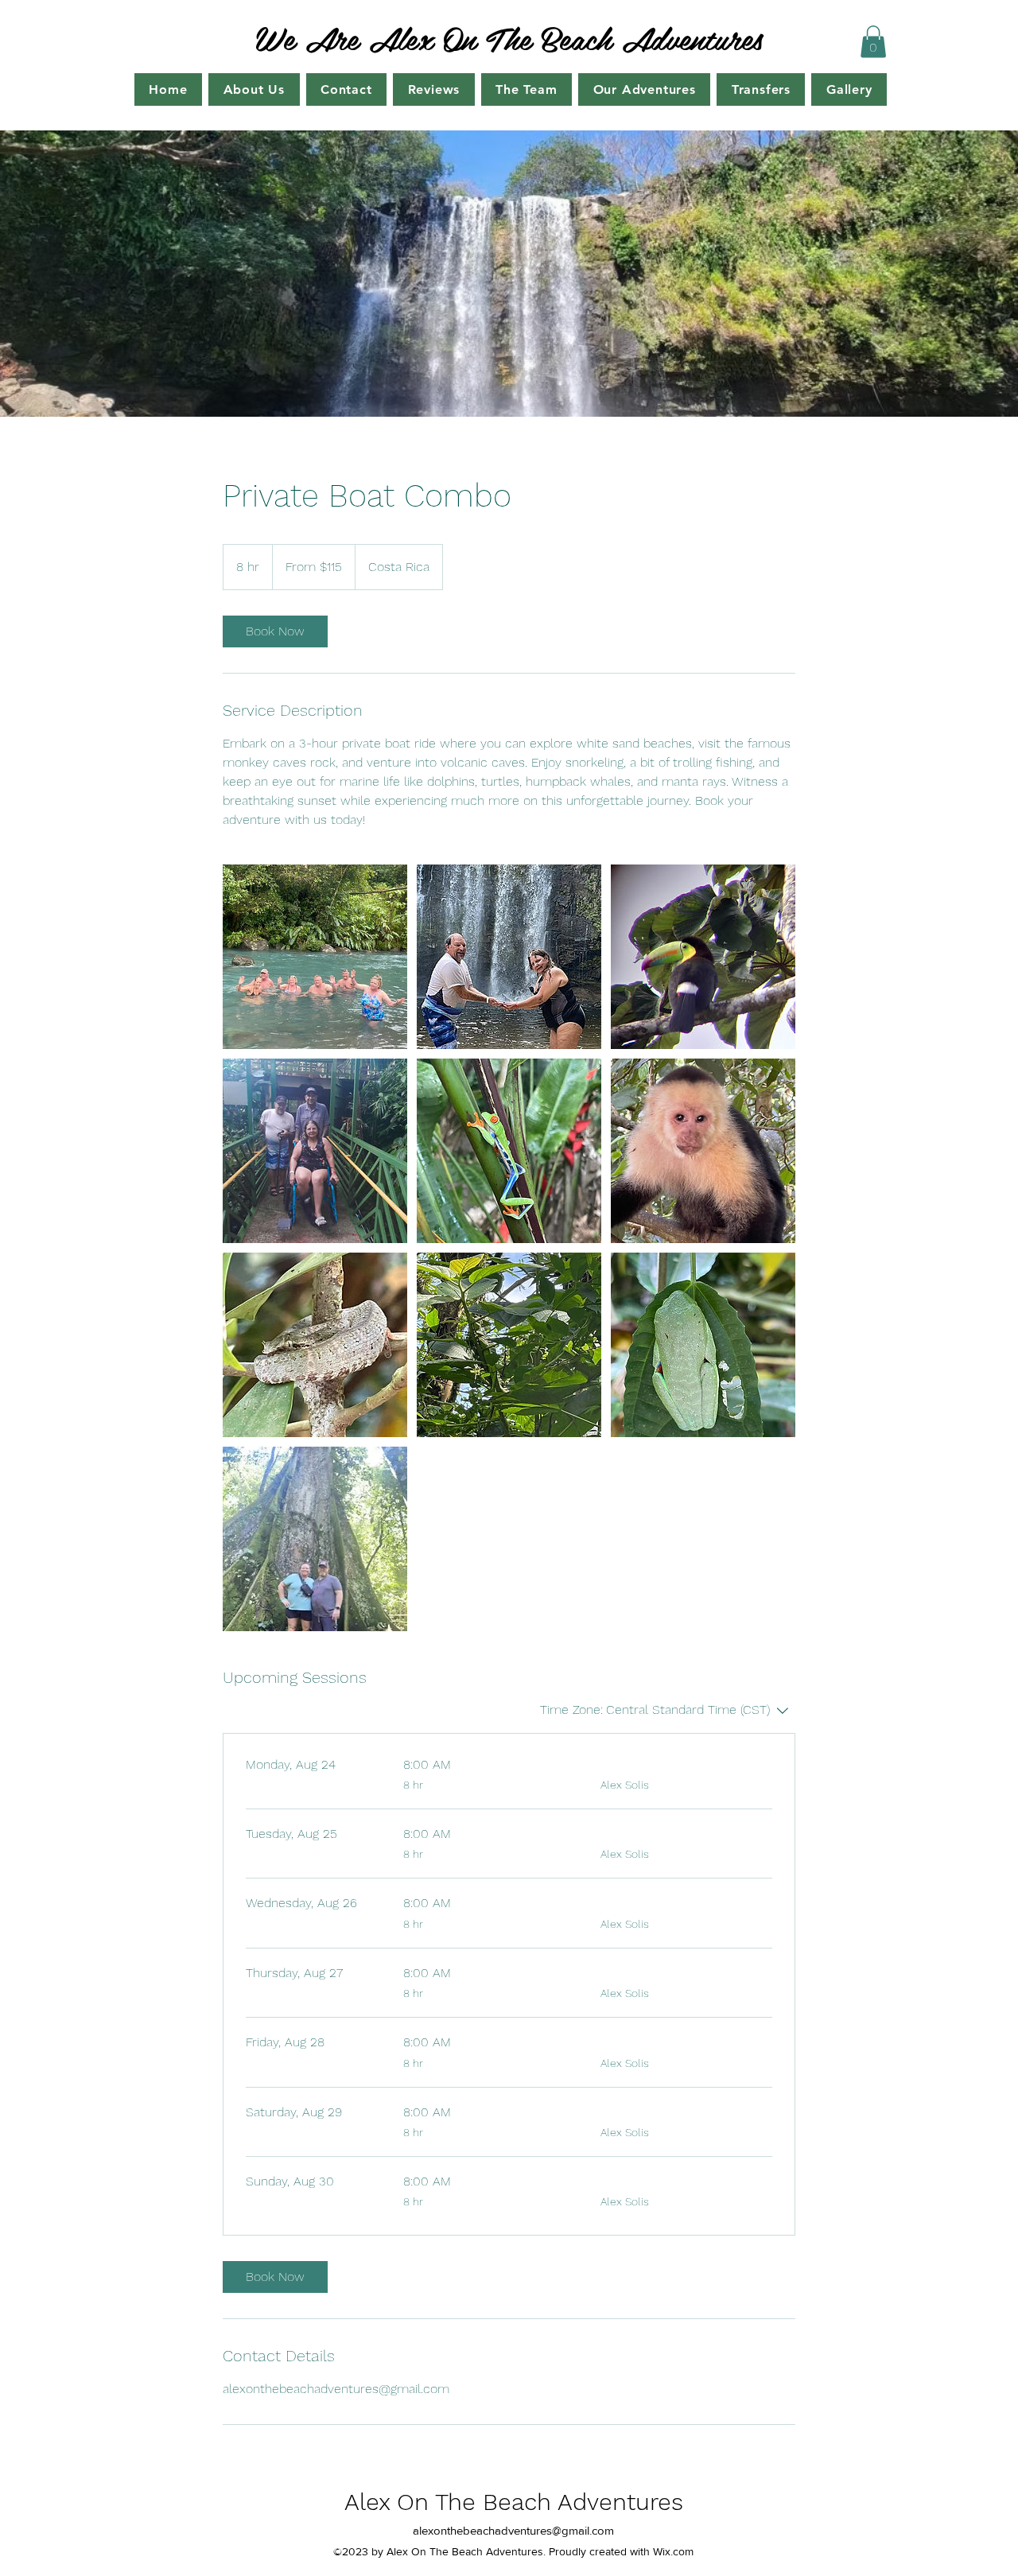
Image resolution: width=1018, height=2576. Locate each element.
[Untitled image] (315, 957)
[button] (873, 42)
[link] (275, 631)
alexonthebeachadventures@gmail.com (513, 2530)
